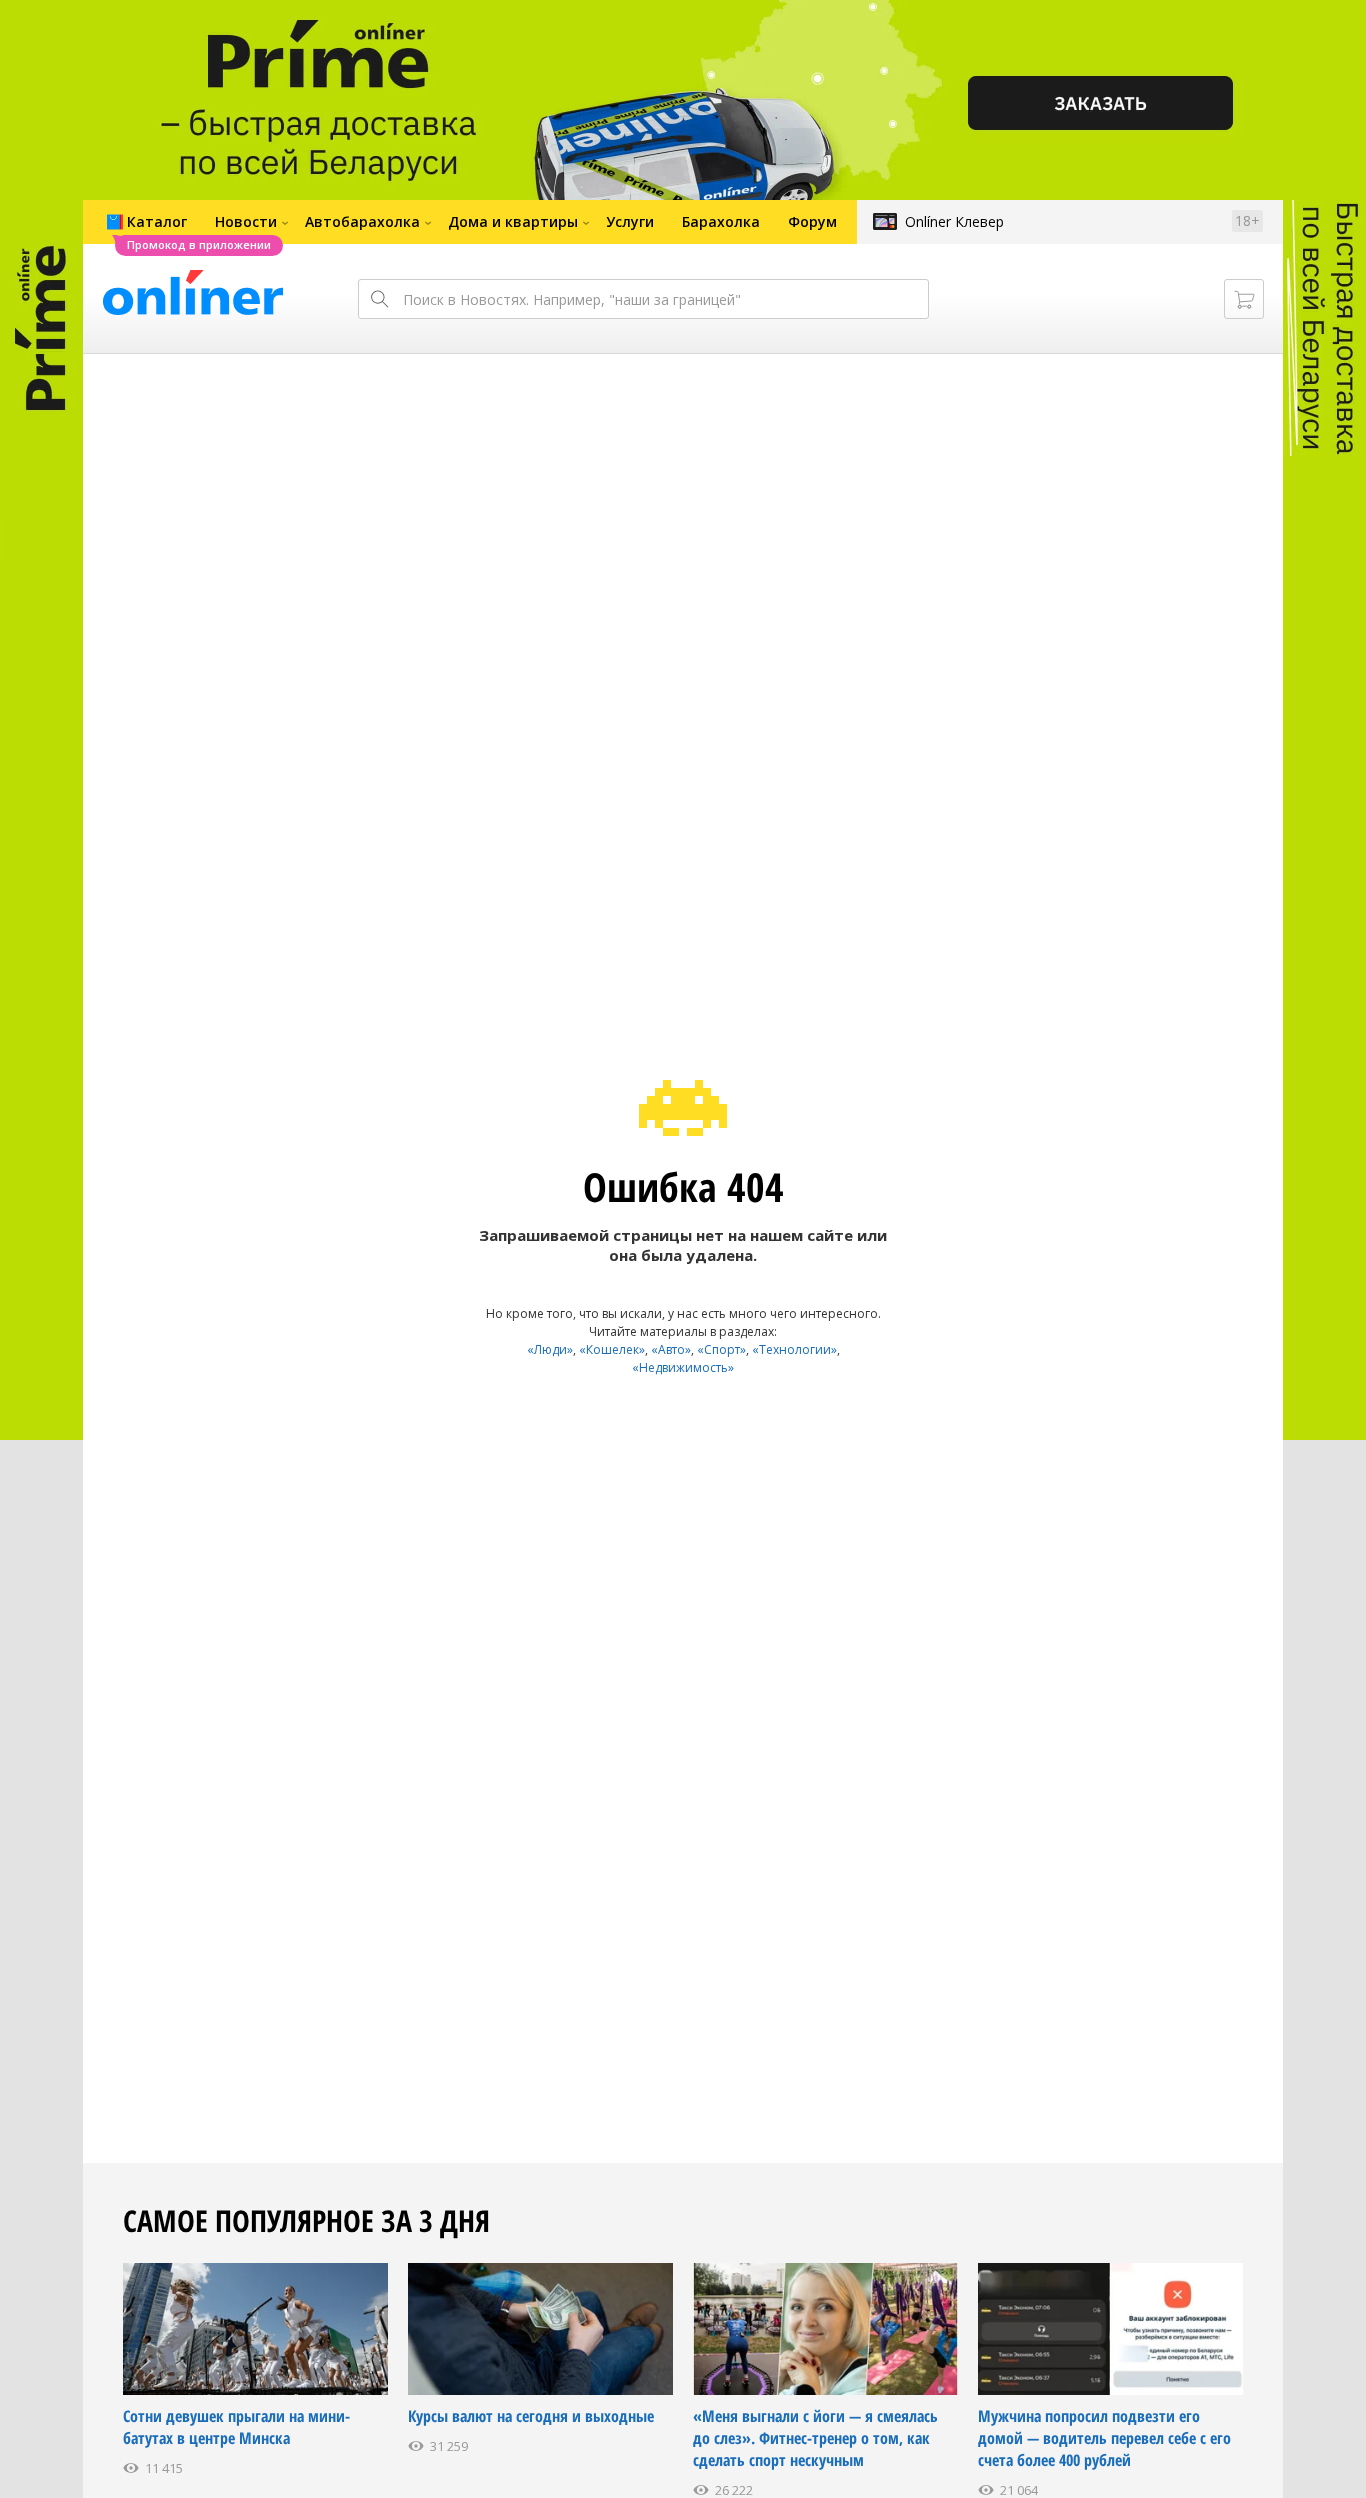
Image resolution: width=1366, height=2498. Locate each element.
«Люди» (550, 1349)
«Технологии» (794, 1349)
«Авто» (671, 1349)
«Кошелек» (612, 1349)
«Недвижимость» (683, 1367)
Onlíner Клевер (954, 221)
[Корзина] (1244, 299)
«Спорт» (721, 1349)
